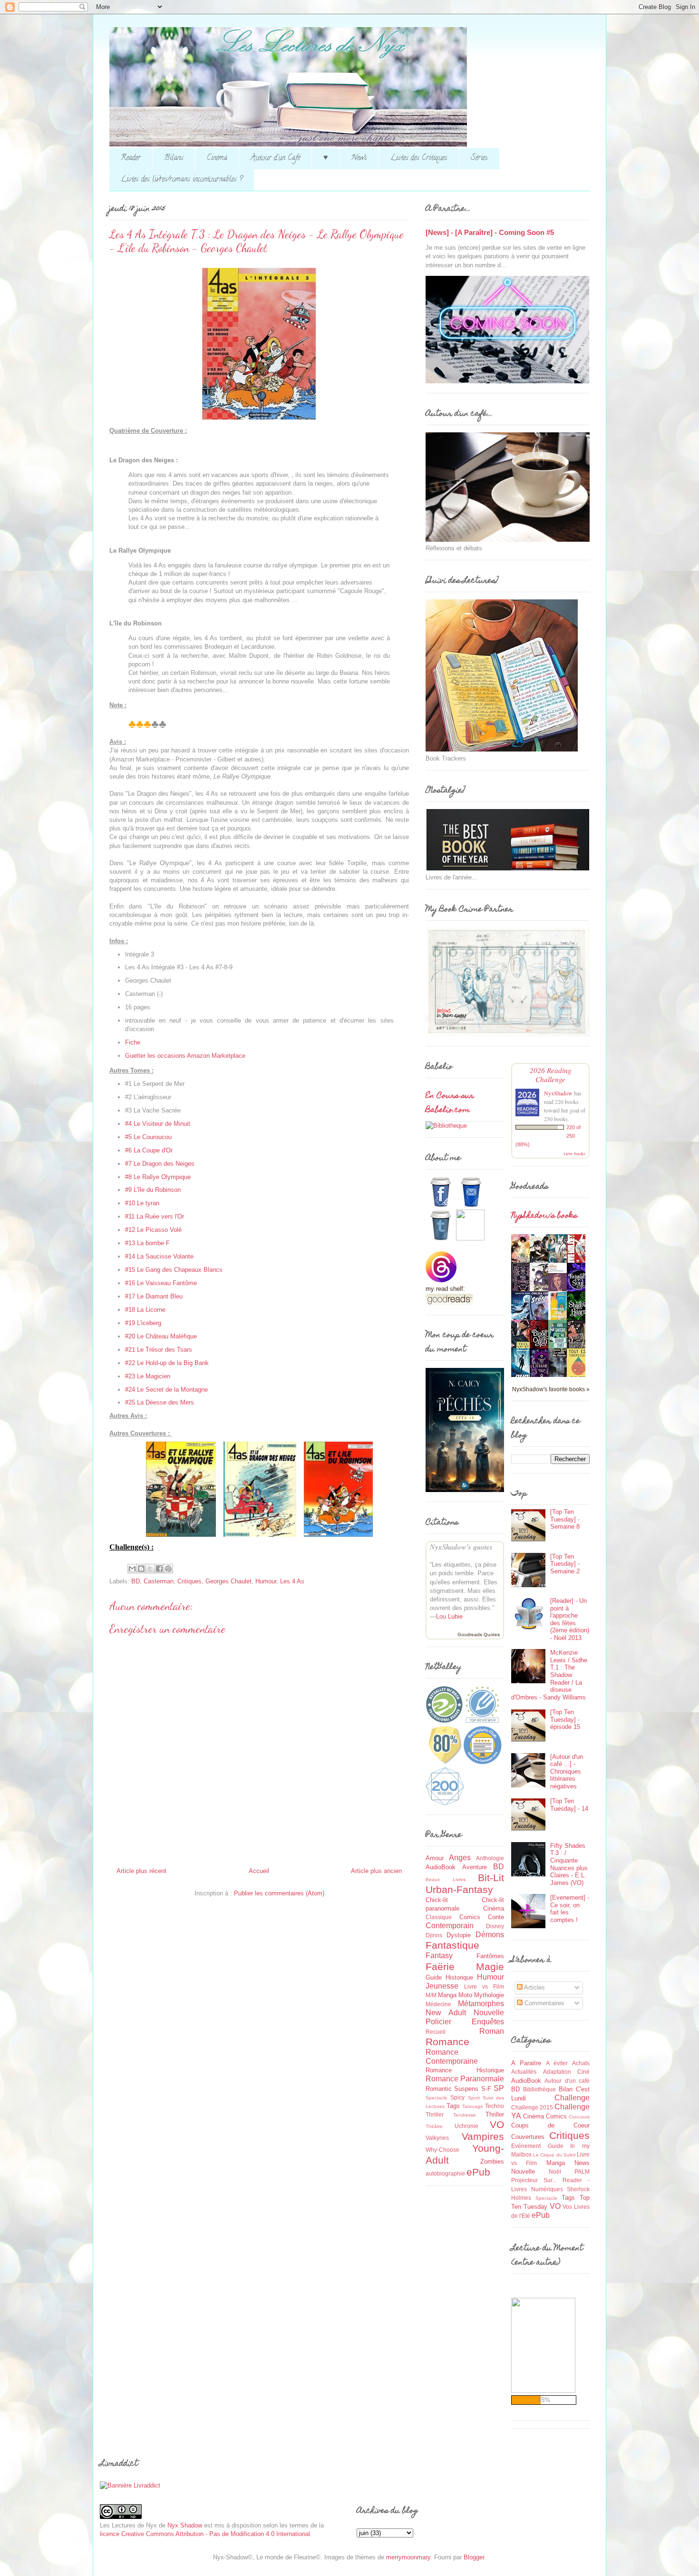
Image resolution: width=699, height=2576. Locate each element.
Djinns (434, 1935)
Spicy (457, 2097)
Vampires (483, 2136)
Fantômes (490, 1956)
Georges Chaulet (228, 1581)
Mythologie (489, 1995)
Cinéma (217, 158)
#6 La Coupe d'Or (149, 1150)
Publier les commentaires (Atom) (279, 1893)
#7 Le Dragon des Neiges (160, 1164)
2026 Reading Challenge (551, 1074)
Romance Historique (465, 2070)
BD (136, 1581)
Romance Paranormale (465, 2079)
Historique (459, 1977)
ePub (478, 2172)
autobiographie (445, 2173)
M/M (431, 1995)
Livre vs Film (484, 1986)
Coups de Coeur (550, 2125)
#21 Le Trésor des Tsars (159, 1350)
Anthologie (490, 1858)
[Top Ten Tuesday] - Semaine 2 (565, 1564)
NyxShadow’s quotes (461, 1547)
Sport (474, 2098)
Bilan (566, 2089)
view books (574, 1153)
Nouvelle (489, 2013)
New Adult (446, 2013)
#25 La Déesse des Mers (160, 1402)
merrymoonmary (408, 2557)
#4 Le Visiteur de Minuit (158, 1124)
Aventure (475, 1867)
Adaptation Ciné (567, 2072)
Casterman (159, 1581)
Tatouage (473, 2106)
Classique (439, 1917)
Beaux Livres (446, 1879)
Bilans (174, 158)
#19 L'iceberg (143, 1323)
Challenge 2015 (532, 2107)
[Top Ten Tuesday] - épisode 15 (565, 1719)
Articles (534, 1987)
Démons (490, 1935)
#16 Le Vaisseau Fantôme (161, 1283)
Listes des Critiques (419, 158)
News (359, 158)
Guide (434, 1977)
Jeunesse (442, 1986)
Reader (131, 158)
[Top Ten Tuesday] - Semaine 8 (565, 1519)
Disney (495, 1926)
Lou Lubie (449, 1616)
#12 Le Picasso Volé (153, 1230)
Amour (435, 1858)
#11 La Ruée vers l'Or (155, 1216)
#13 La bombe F (147, 1243)
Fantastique (452, 1945)
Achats (581, 2063)
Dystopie (459, 1935)
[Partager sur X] (150, 1569)
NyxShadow (558, 1093)
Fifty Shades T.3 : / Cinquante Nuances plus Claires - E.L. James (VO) (569, 1864)
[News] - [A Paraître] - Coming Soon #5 (490, 232)
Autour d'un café (567, 2081)
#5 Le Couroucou (148, 1137)
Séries (479, 158)
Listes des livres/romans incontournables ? (182, 180)
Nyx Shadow (185, 2525)
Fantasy (439, 1956)
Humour (266, 1581)
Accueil (259, 1871)
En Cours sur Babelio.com (450, 1103)
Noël (555, 2171)
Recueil (436, 2032)
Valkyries (437, 2138)
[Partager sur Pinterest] (168, 1569)
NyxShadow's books (544, 1216)
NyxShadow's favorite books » (551, 1389)
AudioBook (441, 1867)
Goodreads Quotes (479, 1634)
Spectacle (437, 2098)
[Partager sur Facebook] (159, 1569)
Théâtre (434, 2126)
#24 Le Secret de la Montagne (166, 1390)
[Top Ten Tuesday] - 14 (569, 1805)
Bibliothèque (539, 2089)
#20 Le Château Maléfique (161, 1336)
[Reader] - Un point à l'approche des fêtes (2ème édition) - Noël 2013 (570, 1619)
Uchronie (466, 2126)
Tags (453, 2106)
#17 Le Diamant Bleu (154, 1296)
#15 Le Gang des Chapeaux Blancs (174, 1270)
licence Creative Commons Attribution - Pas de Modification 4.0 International (205, 2534)
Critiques (189, 1581)
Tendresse (465, 2115)
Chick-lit (437, 1900)
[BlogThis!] (141, 1569)
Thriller (495, 2114)
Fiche (133, 1042)
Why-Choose (442, 2150)
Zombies (492, 2161)
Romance (447, 2042)
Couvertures (528, 2137)
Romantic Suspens (452, 2089)
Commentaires (544, 2003)
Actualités (524, 2072)
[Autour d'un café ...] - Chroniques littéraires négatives (567, 1771)
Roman (492, 2031)
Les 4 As (292, 1581)
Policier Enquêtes (465, 2022)
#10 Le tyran (142, 1203)
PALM (582, 2171)
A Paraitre (526, 2063)
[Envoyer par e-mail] (132, 1569)
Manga (447, 1995)
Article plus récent (141, 1871)
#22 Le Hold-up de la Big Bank (167, 1363)
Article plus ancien (376, 1871)
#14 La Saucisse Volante (159, 1256)
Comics (470, 1917)
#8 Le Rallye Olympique (158, 1177)
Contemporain (450, 1926)
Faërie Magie (465, 1966)
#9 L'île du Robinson (153, 1190)
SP (499, 2088)
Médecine (438, 2004)
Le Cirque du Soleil (554, 2155)
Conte (496, 1917)
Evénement (526, 2146)
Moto (465, 1995)
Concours (579, 2117)
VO (497, 2124)
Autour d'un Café (275, 158)
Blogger (474, 2557)
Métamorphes (481, 2004)
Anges (460, 1858)
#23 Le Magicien (148, 1376)
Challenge (572, 2098)
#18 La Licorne (145, 1310)
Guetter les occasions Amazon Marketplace (185, 1056)
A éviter (557, 2063)
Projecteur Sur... (534, 2180)
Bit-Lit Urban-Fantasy (465, 1883)
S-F (486, 2089)
